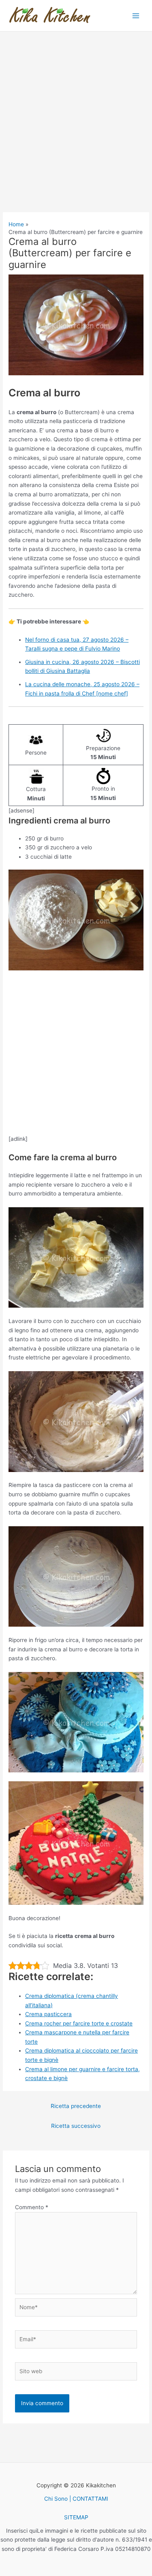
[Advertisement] (76, 133)
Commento (32, 2207)
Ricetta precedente (76, 2106)
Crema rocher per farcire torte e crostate (79, 2023)
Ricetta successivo (76, 2126)
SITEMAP (76, 2517)
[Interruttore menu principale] (136, 16)
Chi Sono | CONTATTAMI (76, 2499)
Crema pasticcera (48, 2014)
